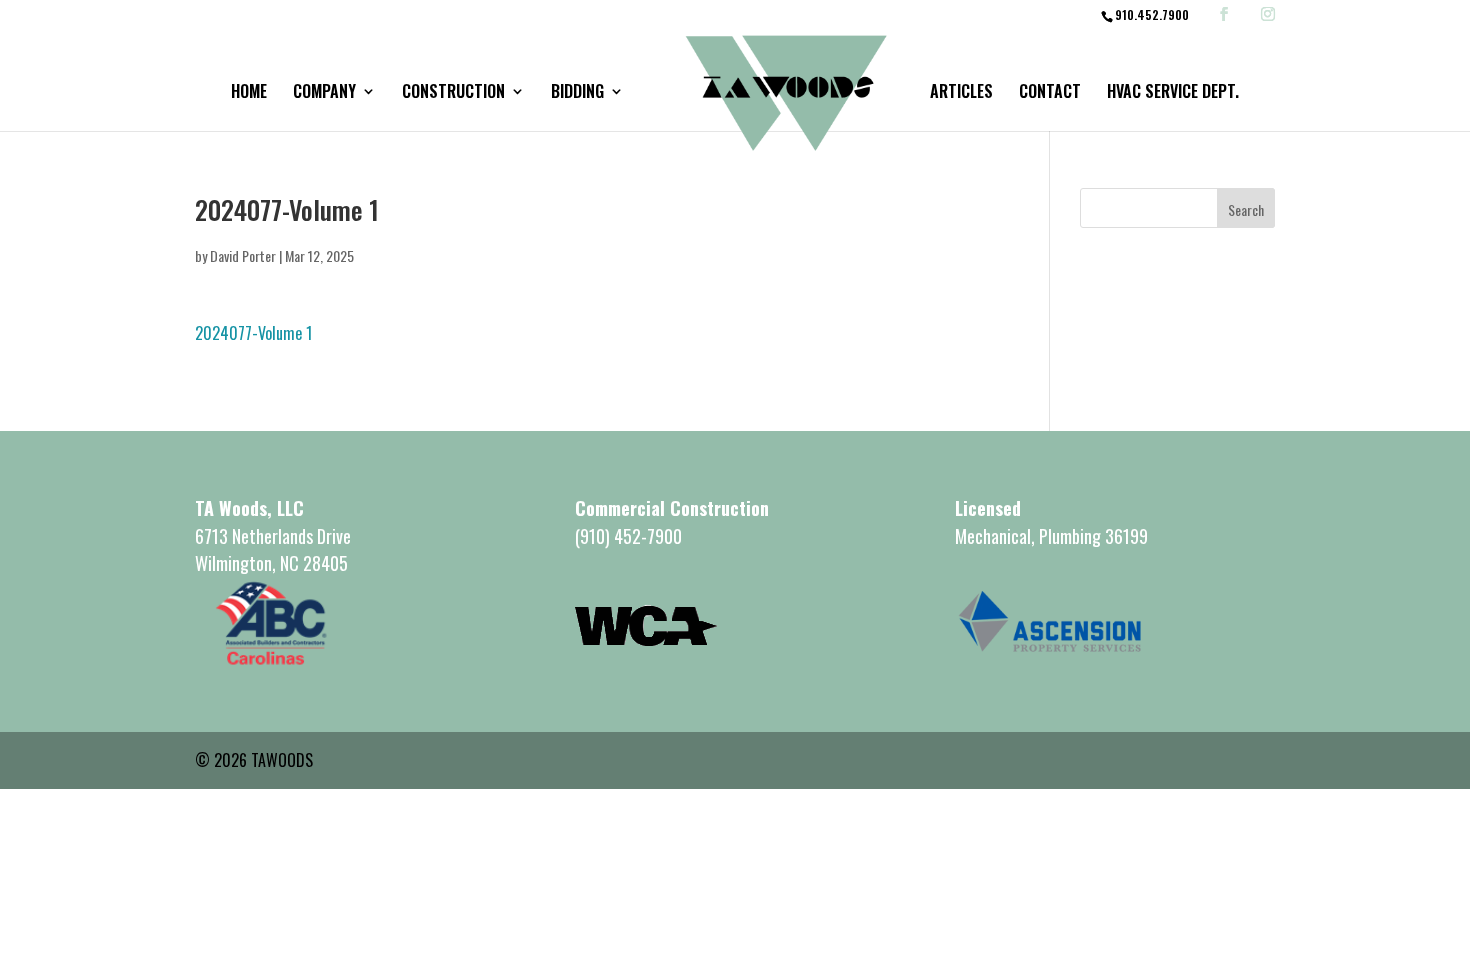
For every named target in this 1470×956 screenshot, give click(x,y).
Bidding (577, 93)
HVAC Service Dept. (1173, 93)
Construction (453, 93)
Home (249, 93)
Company (324, 93)
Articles (961, 93)
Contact (1050, 93)
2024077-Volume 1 (253, 333)
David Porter (243, 255)
